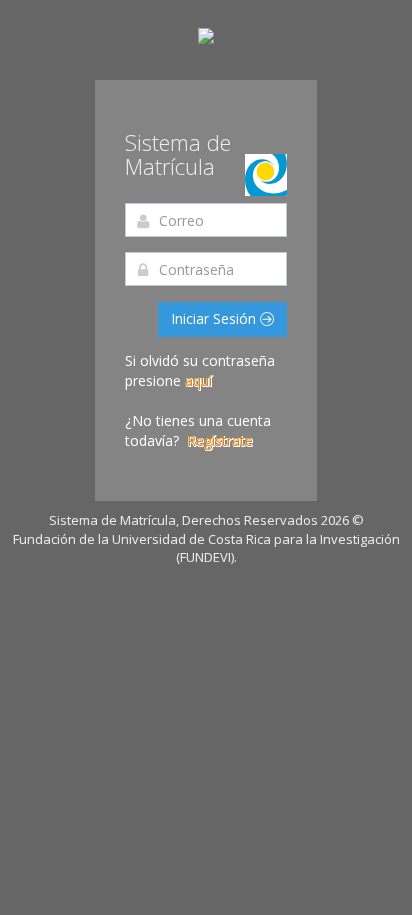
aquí (198, 380)
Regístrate (220, 440)
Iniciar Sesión (215, 318)
